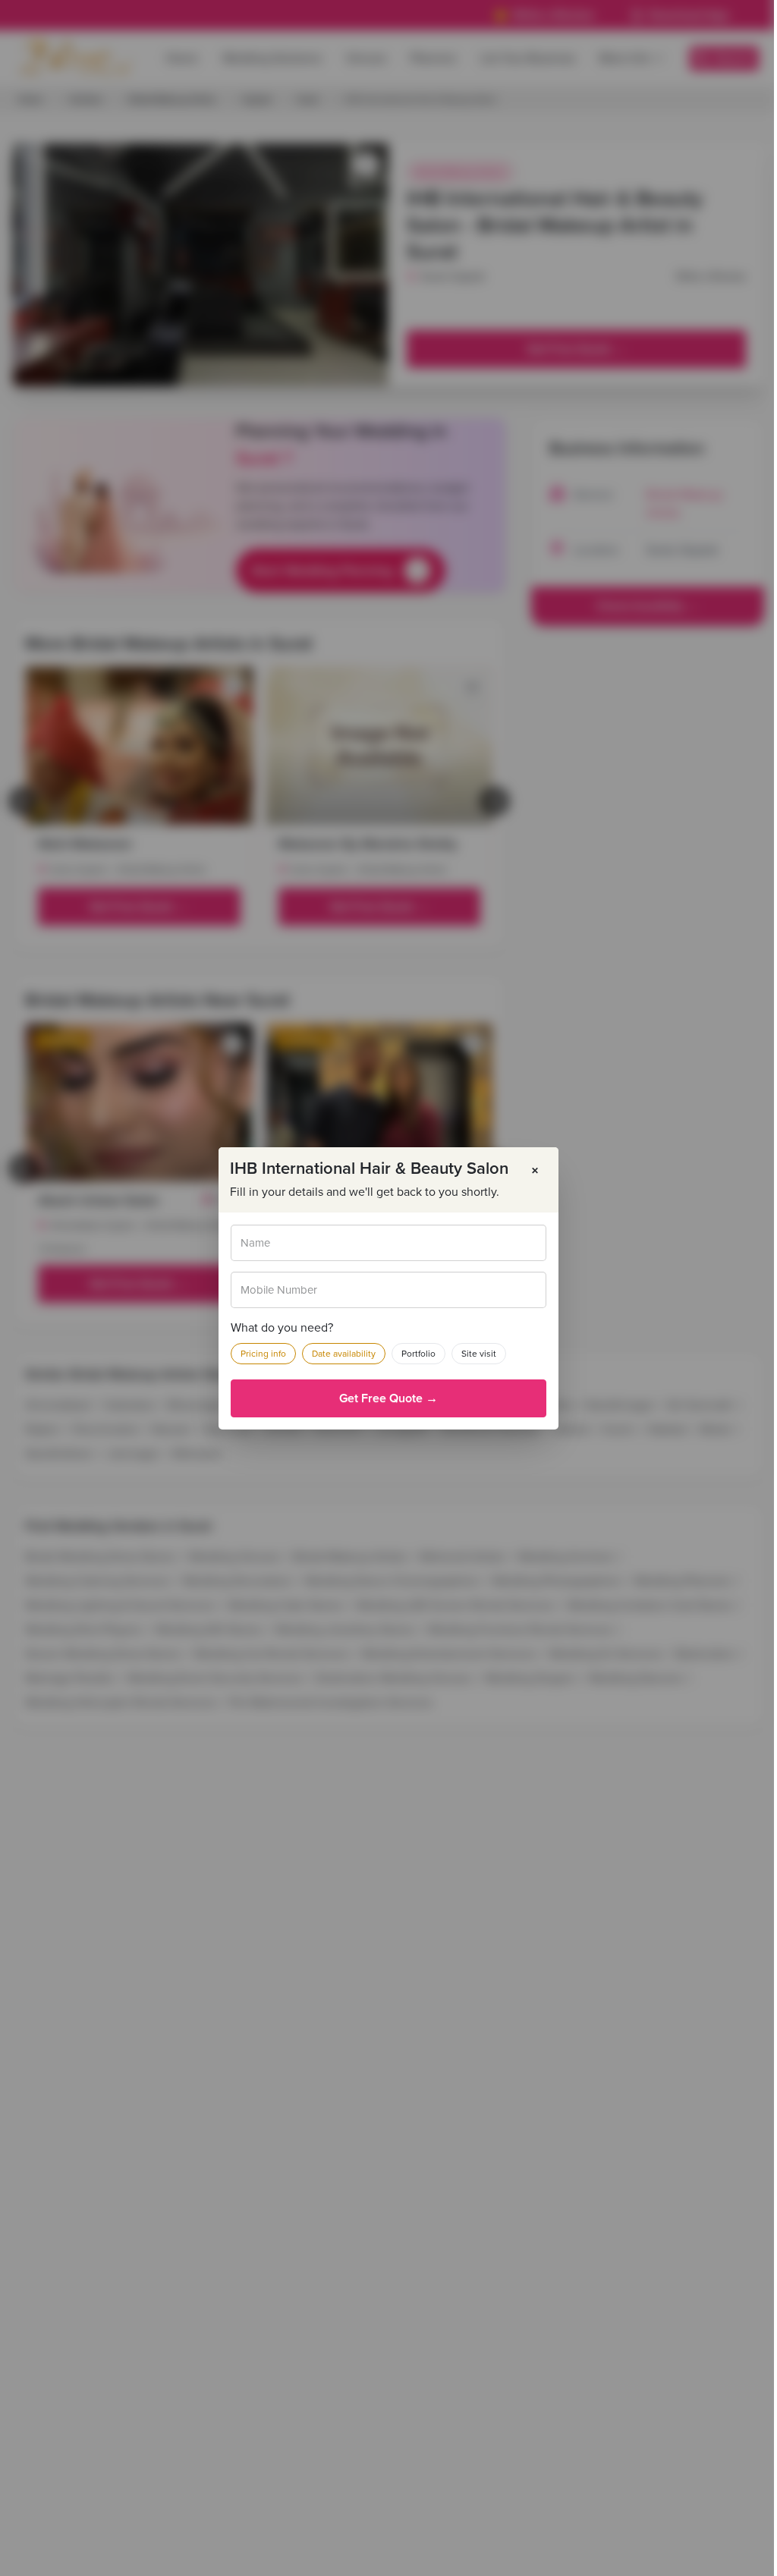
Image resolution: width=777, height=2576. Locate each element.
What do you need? (282, 1328)
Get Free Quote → (388, 1398)
